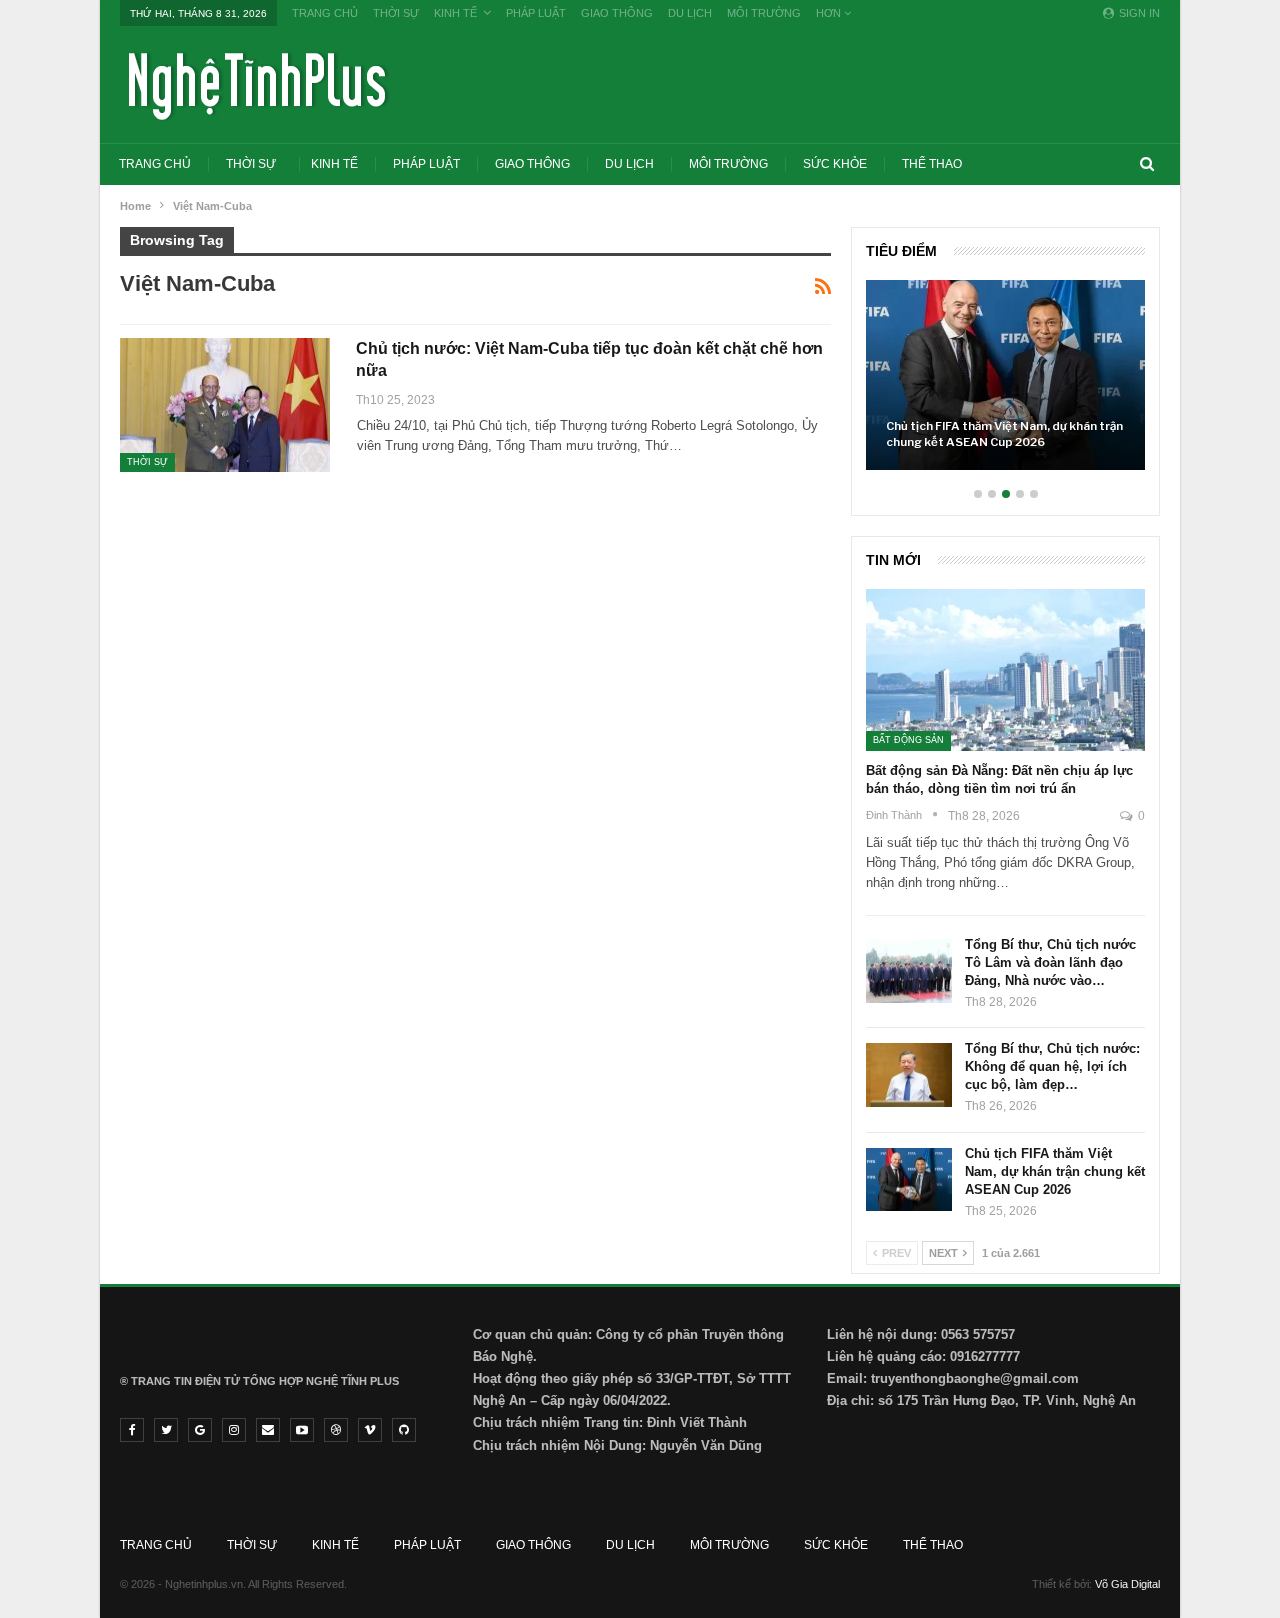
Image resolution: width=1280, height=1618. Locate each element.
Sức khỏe (835, 164)
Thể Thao (932, 164)
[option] (1005, 385)
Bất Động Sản (908, 740)
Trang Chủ (325, 13)
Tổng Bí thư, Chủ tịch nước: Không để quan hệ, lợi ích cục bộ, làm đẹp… (1052, 1066)
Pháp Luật (536, 13)
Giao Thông (617, 13)
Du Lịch (690, 13)
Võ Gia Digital (1127, 1584)
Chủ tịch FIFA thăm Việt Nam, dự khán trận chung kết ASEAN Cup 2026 (1004, 434)
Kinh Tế (455, 13)
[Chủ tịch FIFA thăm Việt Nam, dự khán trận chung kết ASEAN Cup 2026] (1005, 375)
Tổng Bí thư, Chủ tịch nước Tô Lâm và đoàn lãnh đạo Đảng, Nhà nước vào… (1050, 962)
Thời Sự (396, 13)
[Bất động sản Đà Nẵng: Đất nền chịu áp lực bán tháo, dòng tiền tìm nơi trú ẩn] (1005, 670)
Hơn (830, 13)
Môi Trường (764, 13)
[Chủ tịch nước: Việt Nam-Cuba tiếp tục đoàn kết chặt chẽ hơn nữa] (225, 405)
